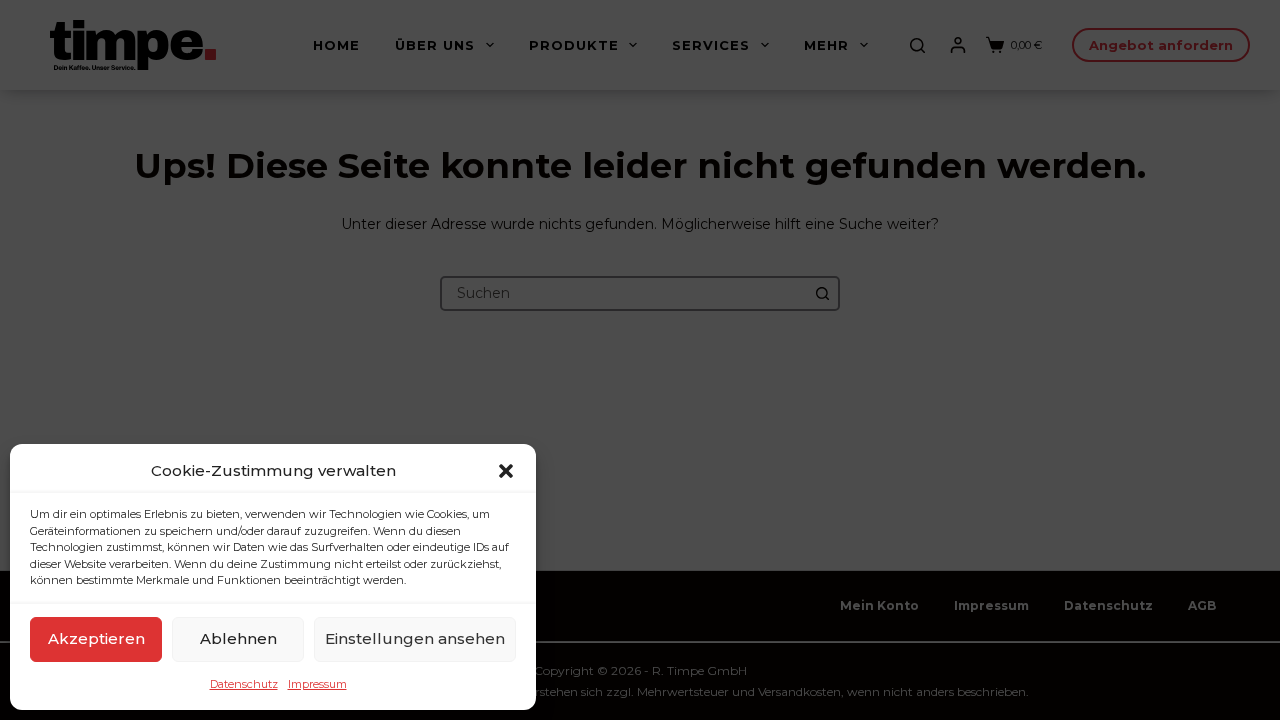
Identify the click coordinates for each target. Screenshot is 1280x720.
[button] (506, 471)
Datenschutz (244, 684)
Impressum (317, 684)
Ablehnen (238, 638)
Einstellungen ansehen (415, 638)
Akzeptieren (96, 638)
